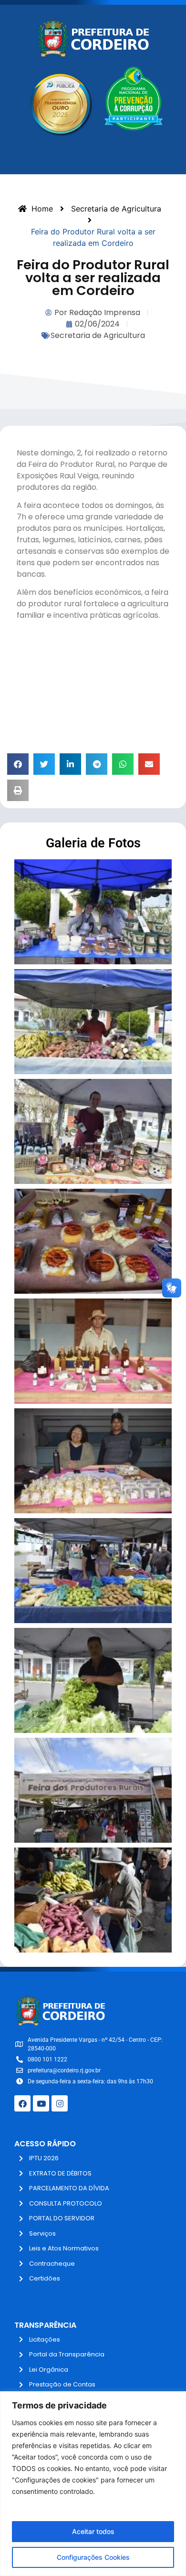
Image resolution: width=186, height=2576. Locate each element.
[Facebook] (22, 2103)
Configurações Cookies (93, 2557)
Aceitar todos (93, 2531)
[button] (18, 764)
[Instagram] (60, 2103)
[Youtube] (41, 2103)
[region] (93, 2484)
